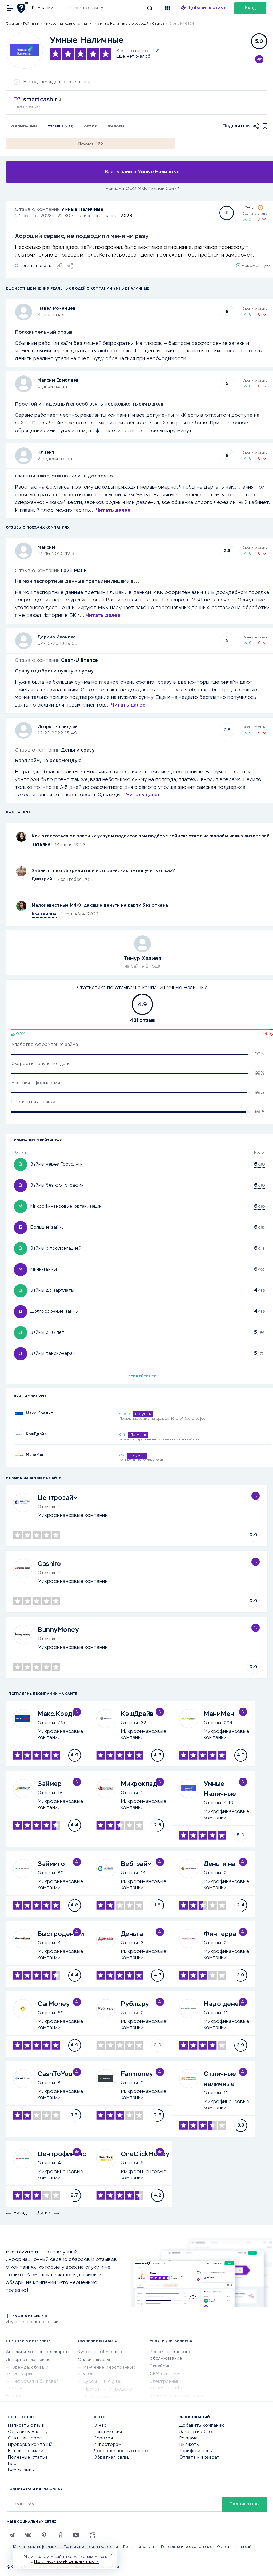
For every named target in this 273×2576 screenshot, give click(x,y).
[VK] (28, 2535)
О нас (100, 2426)
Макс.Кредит (59, 1714)
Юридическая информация (36, 2547)
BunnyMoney (58, 1630)
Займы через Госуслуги (57, 1165)
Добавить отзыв (208, 8)
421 (156, 51)
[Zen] (60, 2535)
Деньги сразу (78, 750)
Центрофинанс (62, 2154)
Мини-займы (44, 1270)
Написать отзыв (26, 2426)
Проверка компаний (30, 2445)
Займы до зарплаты (52, 1291)
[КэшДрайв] (19, 1434)
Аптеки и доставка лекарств (38, 2352)
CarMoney (54, 2004)
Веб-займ (136, 1864)
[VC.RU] (92, 2535)
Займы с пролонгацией (56, 1249)
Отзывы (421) (60, 127)
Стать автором (25, 2438)
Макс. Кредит (40, 1413)
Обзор (91, 127)
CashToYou (55, 2074)
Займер (50, 1784)
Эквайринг (161, 2366)
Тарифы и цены (196, 2451)
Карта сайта (245, 2547)
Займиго (51, 1864)
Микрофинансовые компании (69, 24)
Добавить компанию (202, 2426)
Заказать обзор (197, 2432)
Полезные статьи (28, 2458)
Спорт (19, 2396)
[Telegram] (12, 2535)
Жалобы (116, 127)
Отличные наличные (220, 2079)
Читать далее (113, 510)
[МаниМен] (19, 1455)
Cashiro (49, 1564)
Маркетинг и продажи (108, 2389)
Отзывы (46, 1723)
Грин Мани (74, 571)
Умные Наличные (82, 210)
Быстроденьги (61, 1934)
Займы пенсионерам (53, 1354)
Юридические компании (176, 2396)
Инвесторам (107, 2445)
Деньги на (220, 1864)
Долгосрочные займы (55, 1312)
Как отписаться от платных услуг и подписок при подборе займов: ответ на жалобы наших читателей (151, 836)
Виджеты (190, 2445)
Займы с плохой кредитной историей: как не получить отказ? (104, 871)
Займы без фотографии (57, 1186)
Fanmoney (137, 2074)
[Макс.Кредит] (19, 1414)
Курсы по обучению (100, 2352)
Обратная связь (111, 2458)
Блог (13, 2464)
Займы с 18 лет (47, 1333)
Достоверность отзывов (122, 2451)
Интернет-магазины (28, 2360)
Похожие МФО (91, 144)
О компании (24, 127)
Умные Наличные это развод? (123, 24)
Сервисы (103, 2438)
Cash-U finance (79, 660)
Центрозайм (58, 1498)
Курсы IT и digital (102, 2382)
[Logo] (24, 50)
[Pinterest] (44, 2535)
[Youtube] (76, 2535)
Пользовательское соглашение (187, 2547)
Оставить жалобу (28, 2432)
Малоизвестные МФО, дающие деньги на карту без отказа (100, 906)
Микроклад (139, 1784)
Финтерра (220, 1934)
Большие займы (48, 1228)
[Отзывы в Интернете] (23, 8)
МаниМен (35, 1455)
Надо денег (223, 2004)
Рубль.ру (135, 2004)
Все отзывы (21, 2470)
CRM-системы (165, 2374)
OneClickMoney (145, 2154)
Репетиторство (101, 2397)
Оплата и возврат (200, 2458)
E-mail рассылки (26, 2451)
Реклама (189, 2438)
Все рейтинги (142, 1377)
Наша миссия (108, 2432)
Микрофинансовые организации (66, 1207)
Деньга (132, 1934)
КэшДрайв (36, 1434)
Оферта (223, 2547)
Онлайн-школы (94, 2360)
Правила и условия (139, 2547)
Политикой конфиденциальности (66, 2562)
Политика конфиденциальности (91, 2547)
